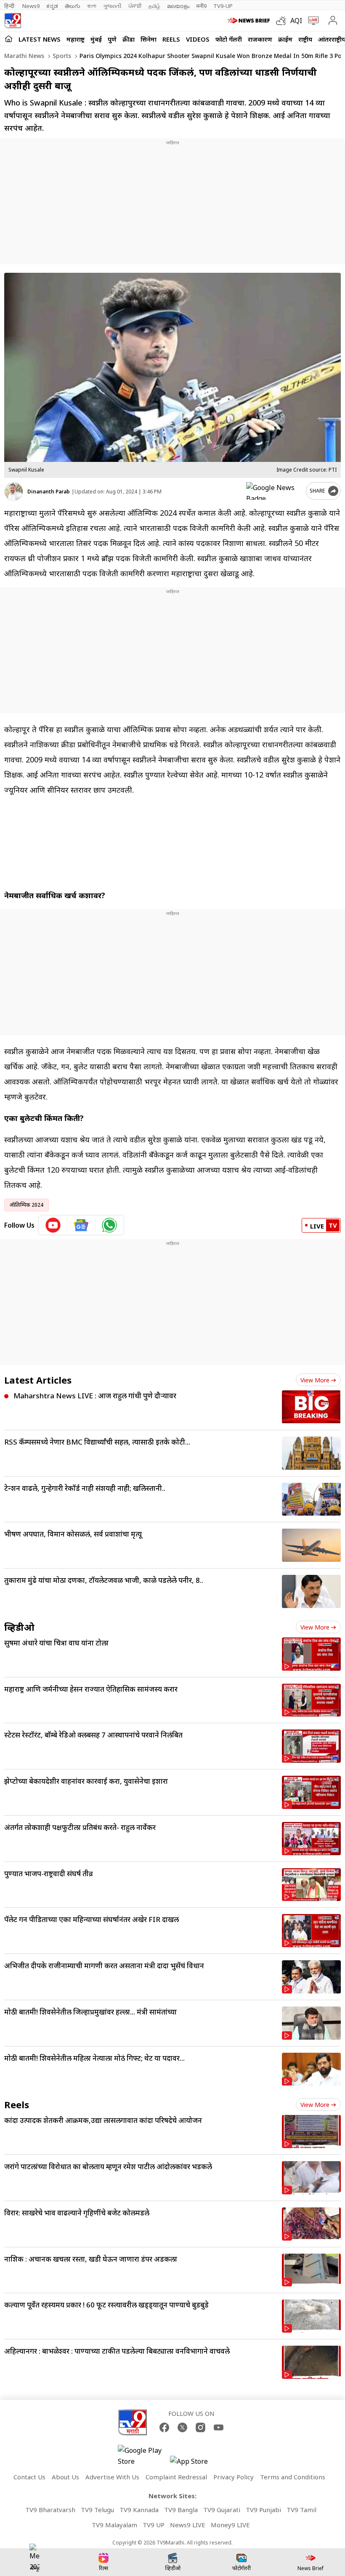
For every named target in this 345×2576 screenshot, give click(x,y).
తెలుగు (73, 6)
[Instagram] (200, 2427)
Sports (61, 56)
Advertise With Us (112, 2477)
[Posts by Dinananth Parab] (14, 492)
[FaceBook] (164, 2427)
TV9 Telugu (97, 2510)
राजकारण (260, 39)
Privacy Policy (234, 2477)
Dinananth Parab (49, 492)
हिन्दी (10, 6)
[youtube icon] (53, 1225)
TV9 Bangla (181, 2510)
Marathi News (24, 56)
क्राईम (285, 39)
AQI (296, 21)
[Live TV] (312, 21)
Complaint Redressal (176, 2477)
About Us (65, 2477)
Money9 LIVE (230, 2525)
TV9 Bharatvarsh (50, 2510)
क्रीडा (129, 39)
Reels (171, 39)
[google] (274, 491)
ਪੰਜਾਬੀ (135, 6)
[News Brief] (250, 21)
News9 (31, 6)
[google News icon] (81, 1225)
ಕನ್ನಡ (52, 6)
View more (315, 1380)
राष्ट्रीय (305, 39)
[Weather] (283, 21)
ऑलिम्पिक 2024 (27, 1205)
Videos (198, 39)
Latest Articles (38, 1380)
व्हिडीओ (19, 1627)
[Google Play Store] (143, 2456)
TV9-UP (223, 6)
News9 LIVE (188, 2525)
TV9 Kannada (139, 2510)
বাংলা (92, 6)
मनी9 (201, 6)
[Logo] (13, 21)
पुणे (112, 39)
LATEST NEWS (40, 39)
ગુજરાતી (112, 6)
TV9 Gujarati (222, 2510)
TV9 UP (154, 2525)
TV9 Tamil (301, 2510)
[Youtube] (219, 2427)
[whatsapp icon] (109, 1225)
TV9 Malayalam (114, 2525)
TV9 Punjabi (263, 2510)
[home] (9, 39)
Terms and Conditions (293, 2477)
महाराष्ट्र (76, 39)
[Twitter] (182, 2427)
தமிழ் (154, 6)
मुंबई (96, 39)
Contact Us (29, 2477)
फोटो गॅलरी (229, 39)
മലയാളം (178, 6)
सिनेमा (149, 39)
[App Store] (195, 2464)
